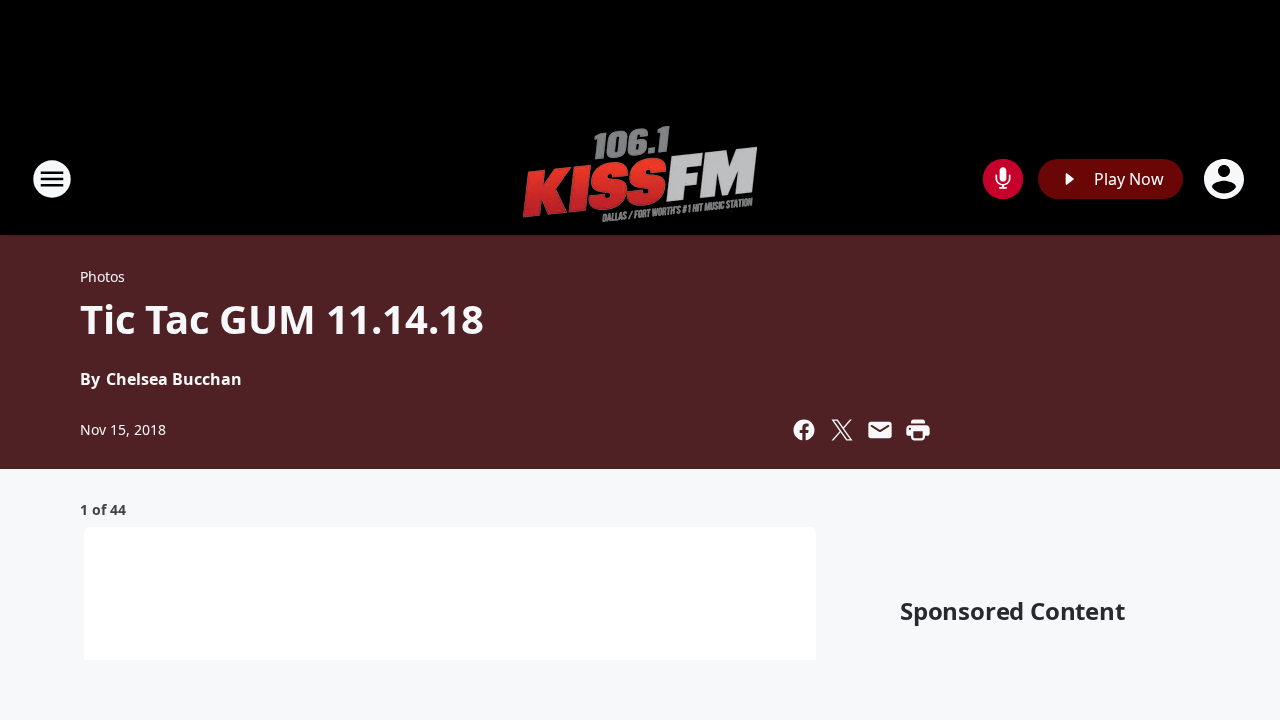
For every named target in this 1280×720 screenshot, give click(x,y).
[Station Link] (640, 178)
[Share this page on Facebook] (804, 430)
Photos (102, 276)
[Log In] (1226, 179)
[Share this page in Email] (880, 430)
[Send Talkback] (1003, 179)
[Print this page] (918, 430)
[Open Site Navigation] (52, 179)
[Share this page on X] (842, 430)
